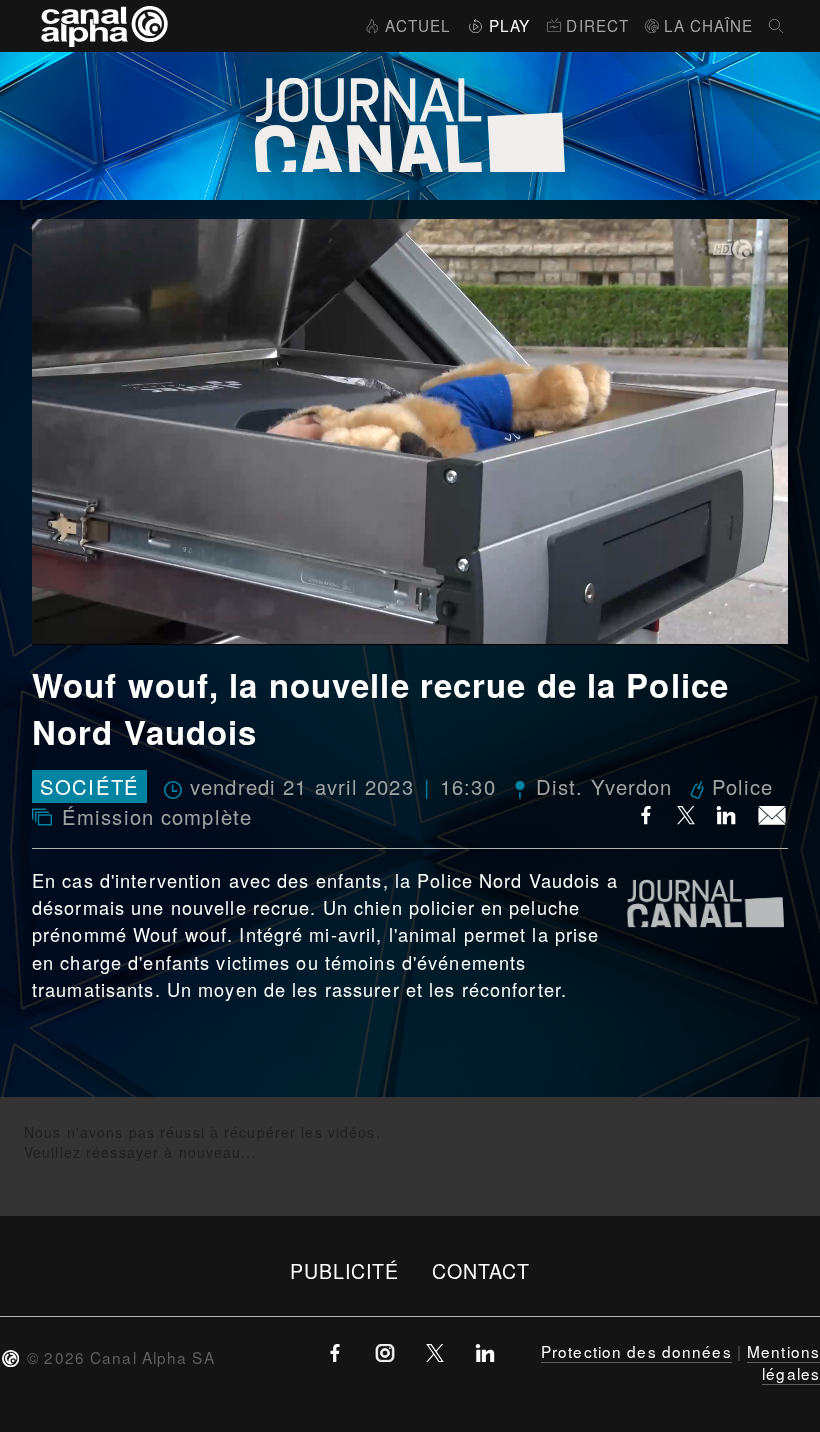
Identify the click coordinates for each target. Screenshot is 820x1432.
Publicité (345, 1270)
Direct (597, 25)
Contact (481, 1270)
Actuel (418, 25)
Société (89, 786)
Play (509, 25)
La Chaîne (708, 25)
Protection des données (636, 1351)
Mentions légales (783, 1362)
